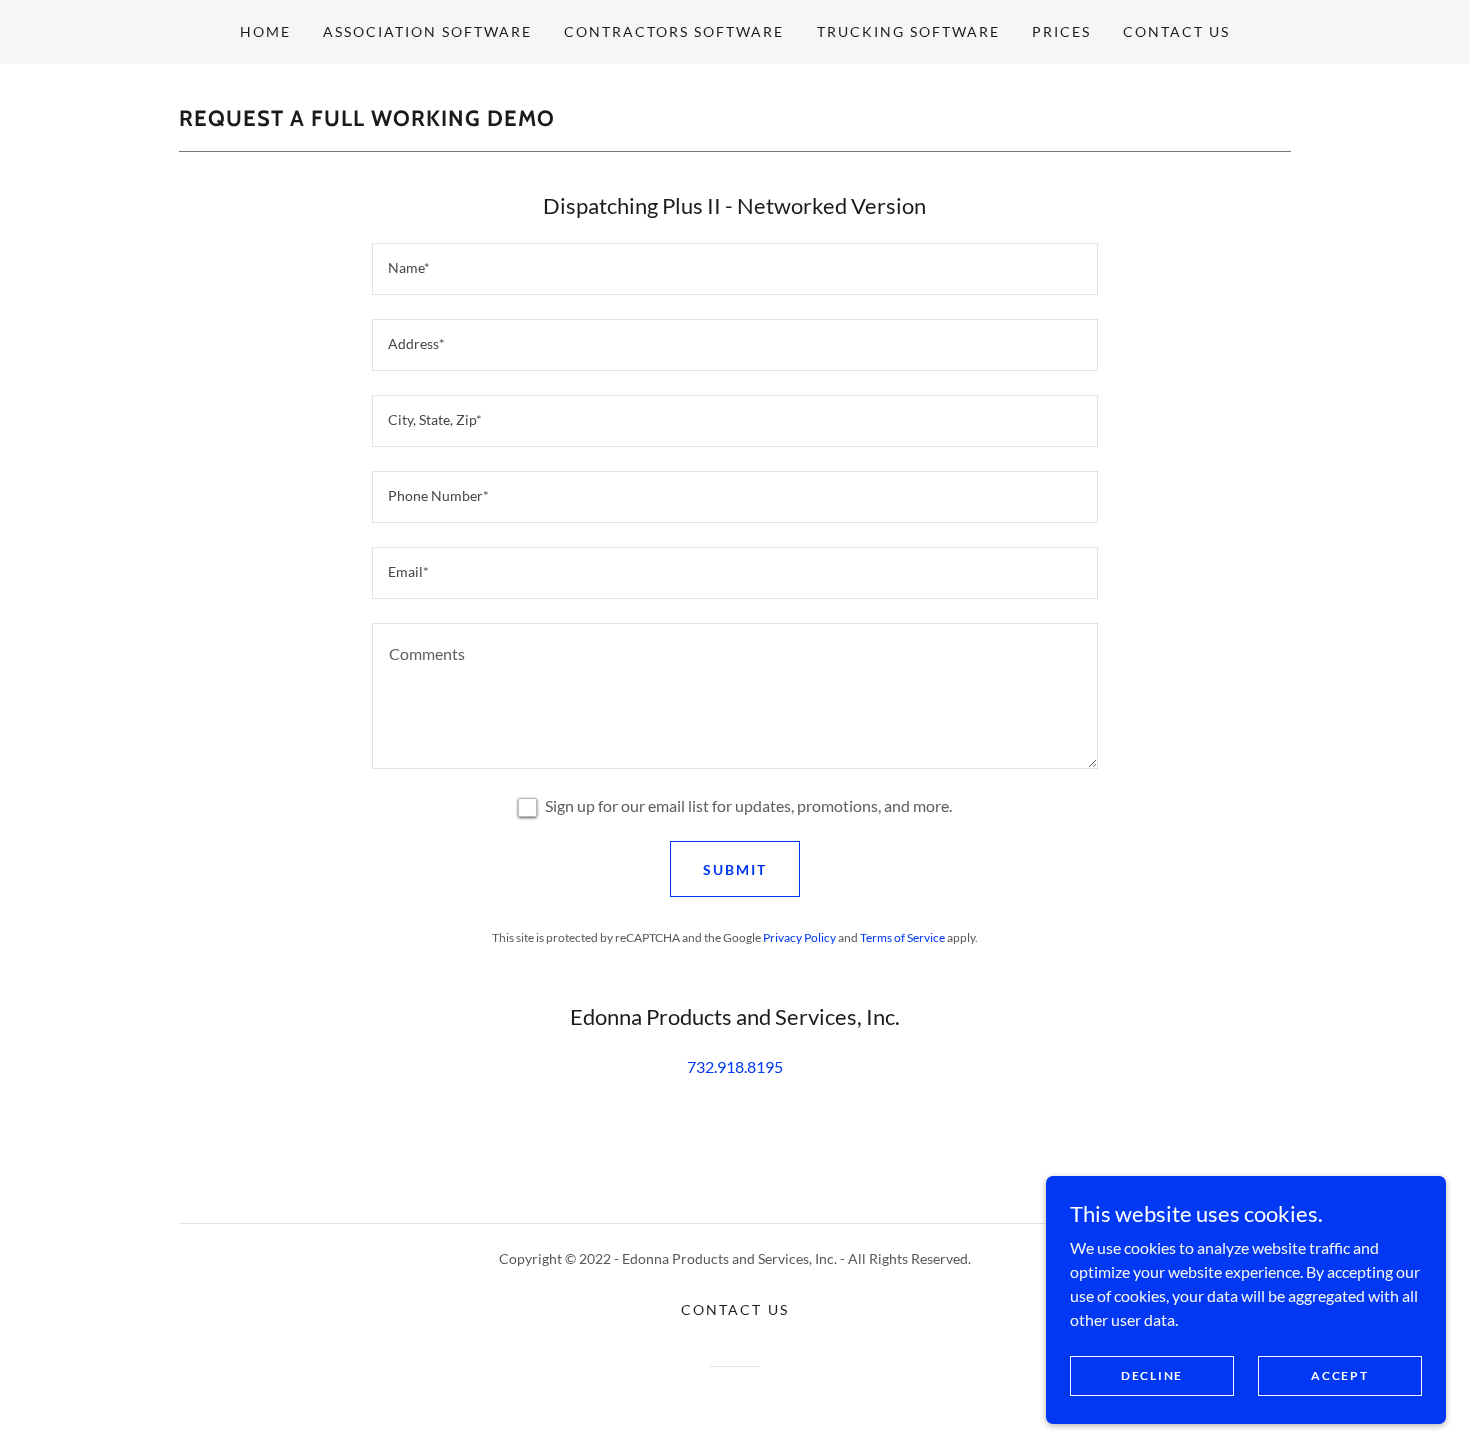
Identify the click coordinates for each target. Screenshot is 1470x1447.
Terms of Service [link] (902, 937)
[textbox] (734, 269)
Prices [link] (1061, 31)
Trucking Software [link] (908, 31)
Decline (1152, 1375)
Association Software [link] (427, 31)
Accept (1339, 1375)
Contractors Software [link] (674, 31)
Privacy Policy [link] (799, 937)
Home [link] (265, 31)
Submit (735, 869)
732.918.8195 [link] (735, 1066)
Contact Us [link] (1176, 31)
